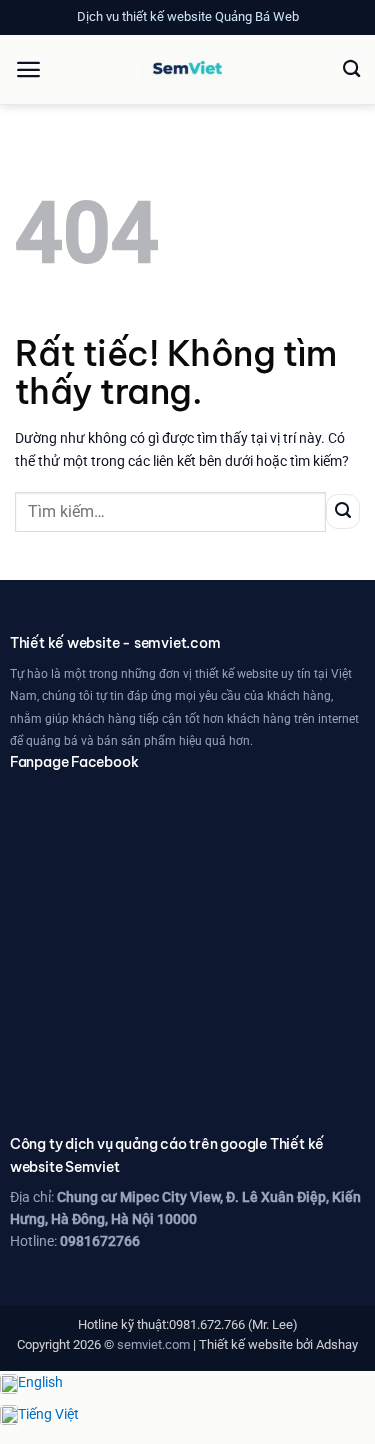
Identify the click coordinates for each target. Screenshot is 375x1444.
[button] (29, 69)
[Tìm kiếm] (351, 69)
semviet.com (153, 1344)
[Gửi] (343, 511)
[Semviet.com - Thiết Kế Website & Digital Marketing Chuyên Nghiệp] (188, 70)
